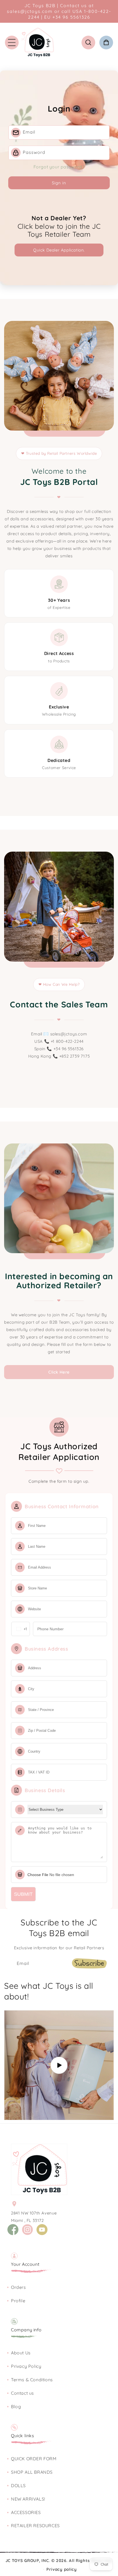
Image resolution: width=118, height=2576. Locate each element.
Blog (16, 2406)
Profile (18, 2301)
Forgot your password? (59, 167)
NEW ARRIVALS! (28, 2499)
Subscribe (89, 1963)
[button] (12, 43)
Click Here (59, 1372)
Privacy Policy (26, 2366)
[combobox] (21, 1629)
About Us (21, 2353)
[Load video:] (59, 2065)
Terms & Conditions (32, 2380)
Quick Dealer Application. (59, 250)
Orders (19, 2287)
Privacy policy (62, 2569)
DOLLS (18, 2485)
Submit (23, 1894)
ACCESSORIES (26, 2512)
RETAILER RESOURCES (35, 2526)
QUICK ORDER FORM (34, 2459)
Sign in (59, 183)
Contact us (23, 2393)
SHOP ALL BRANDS (32, 2472)
